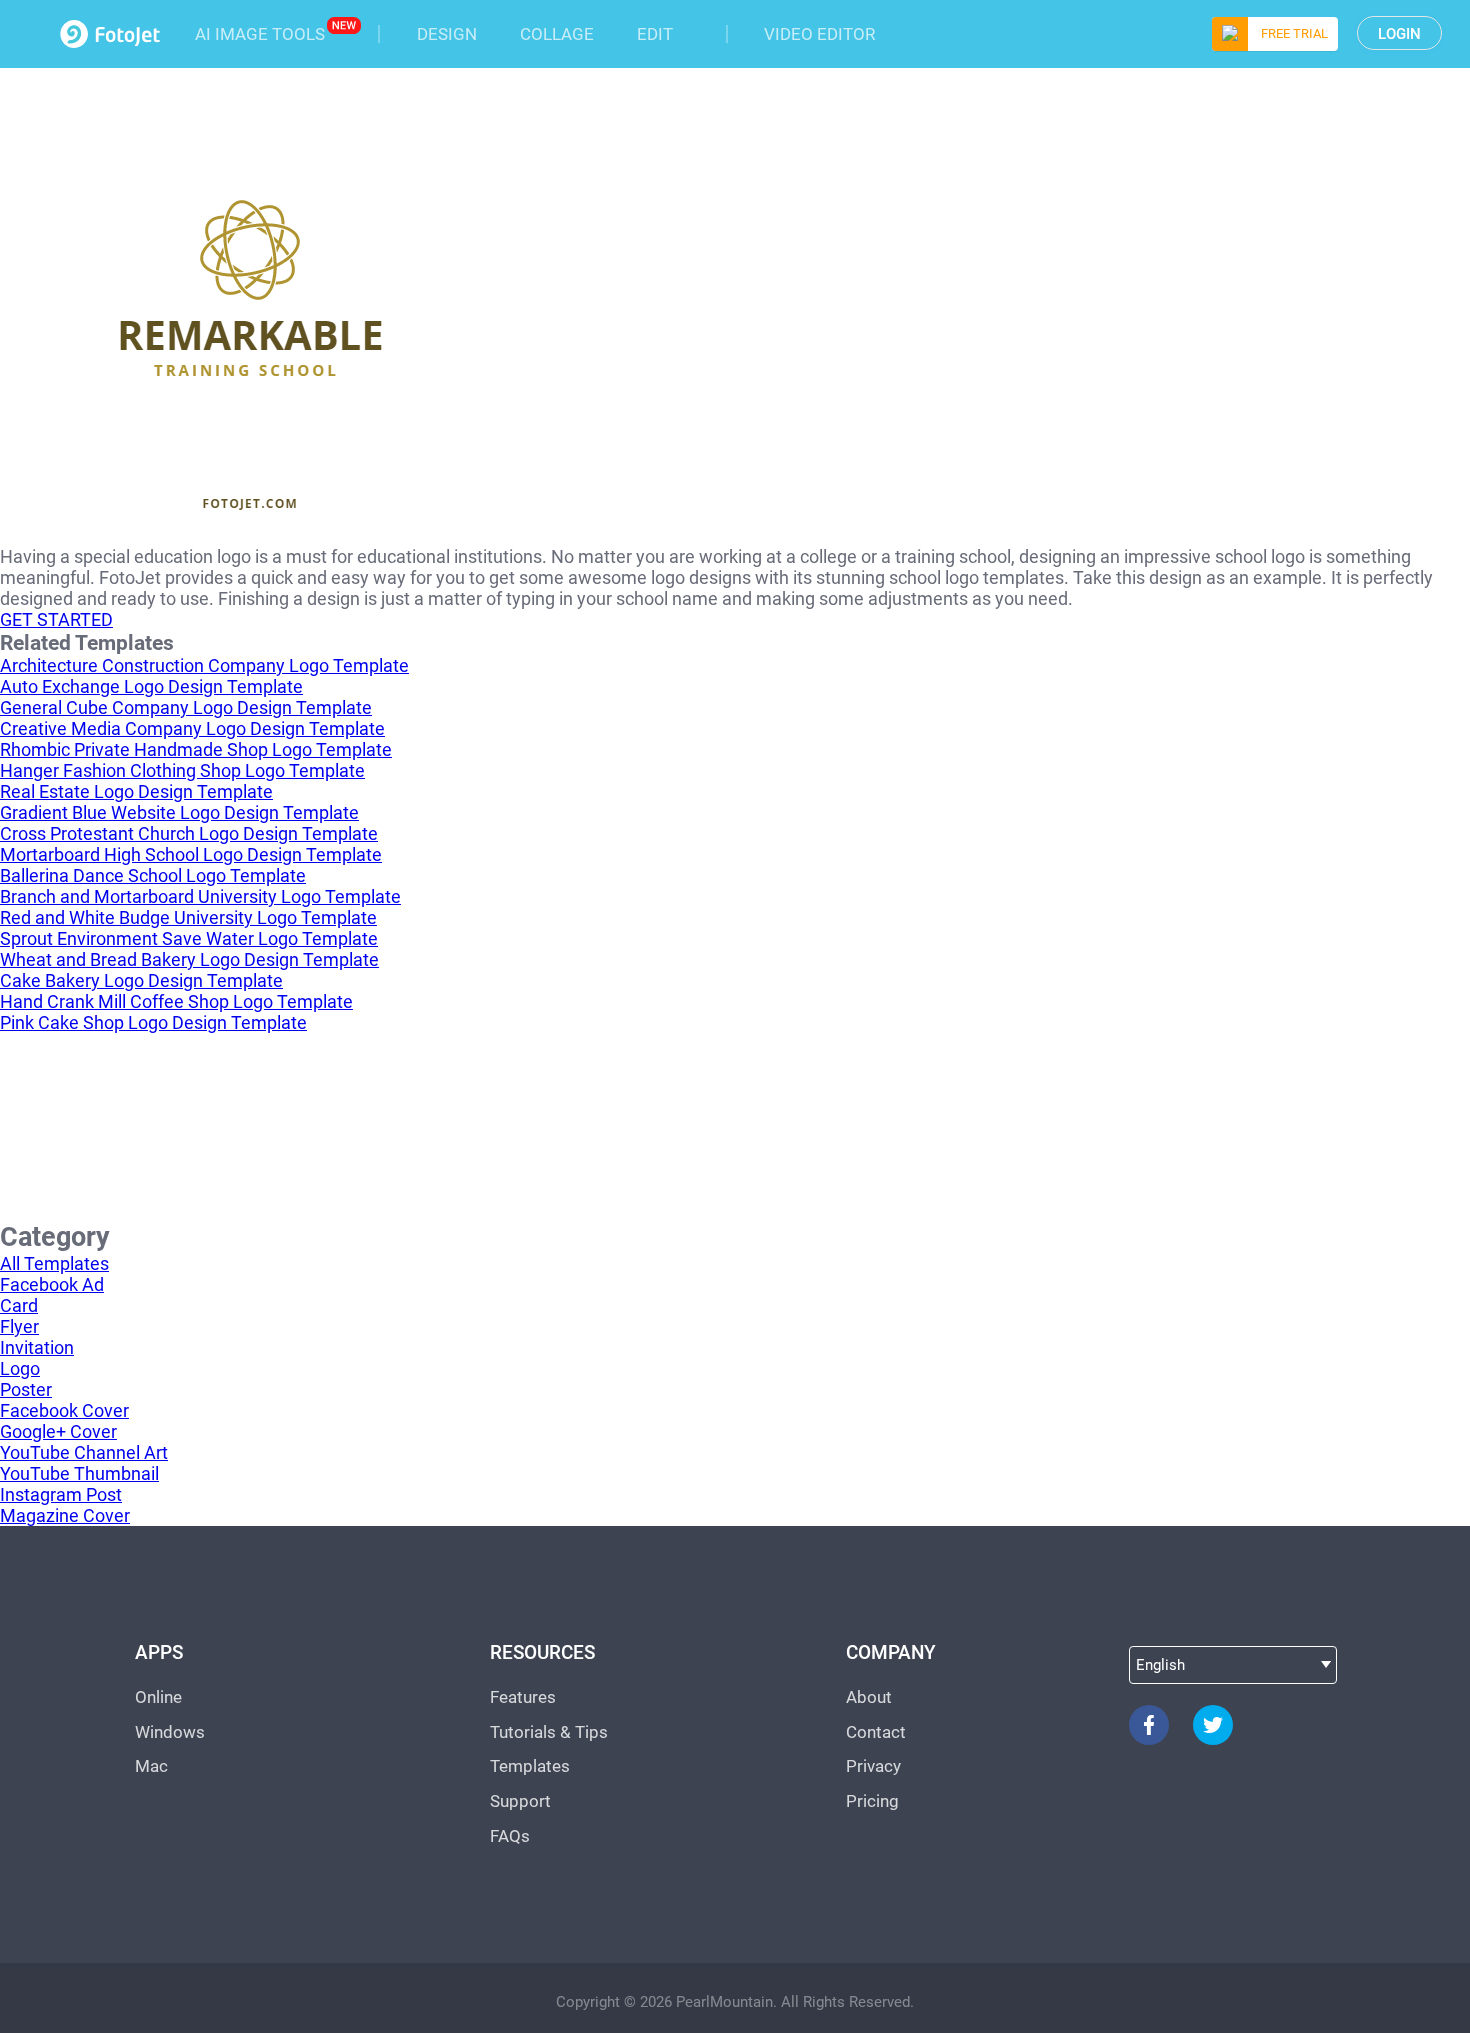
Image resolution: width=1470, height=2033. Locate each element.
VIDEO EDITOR (819, 34)
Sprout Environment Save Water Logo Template (189, 938)
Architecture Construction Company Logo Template (204, 665)
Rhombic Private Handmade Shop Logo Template (196, 749)
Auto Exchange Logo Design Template (151, 686)
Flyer (19, 1326)
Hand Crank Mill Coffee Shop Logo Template (176, 1001)
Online (158, 1697)
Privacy (873, 1766)
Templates (530, 1766)
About (869, 1697)
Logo (20, 1368)
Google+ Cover (58, 1431)
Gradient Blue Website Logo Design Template (179, 812)
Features (523, 1697)
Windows (170, 1732)
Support (520, 1801)
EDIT (655, 34)
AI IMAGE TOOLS (260, 34)
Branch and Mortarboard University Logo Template (200, 896)
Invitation (37, 1347)
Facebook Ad (52, 1284)
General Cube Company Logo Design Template (186, 707)
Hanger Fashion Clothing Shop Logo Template (182, 770)
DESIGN (447, 34)
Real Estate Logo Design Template (136, 791)
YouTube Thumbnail (79, 1473)
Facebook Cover (64, 1410)
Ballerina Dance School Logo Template (153, 875)
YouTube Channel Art (84, 1452)
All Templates (54, 1263)
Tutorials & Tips (549, 1732)
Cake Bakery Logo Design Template (141, 980)
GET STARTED (56, 619)
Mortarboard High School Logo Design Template (191, 854)
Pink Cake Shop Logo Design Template (153, 1022)
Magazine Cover (65, 1515)
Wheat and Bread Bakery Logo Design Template (189, 959)
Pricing (872, 1801)
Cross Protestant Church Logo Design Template (189, 833)
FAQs (510, 1836)
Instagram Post (61, 1494)
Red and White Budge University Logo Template (188, 917)
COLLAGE (557, 34)
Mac (151, 1766)
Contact (876, 1732)
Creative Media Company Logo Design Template (192, 728)
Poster (26, 1389)
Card (19, 1305)
